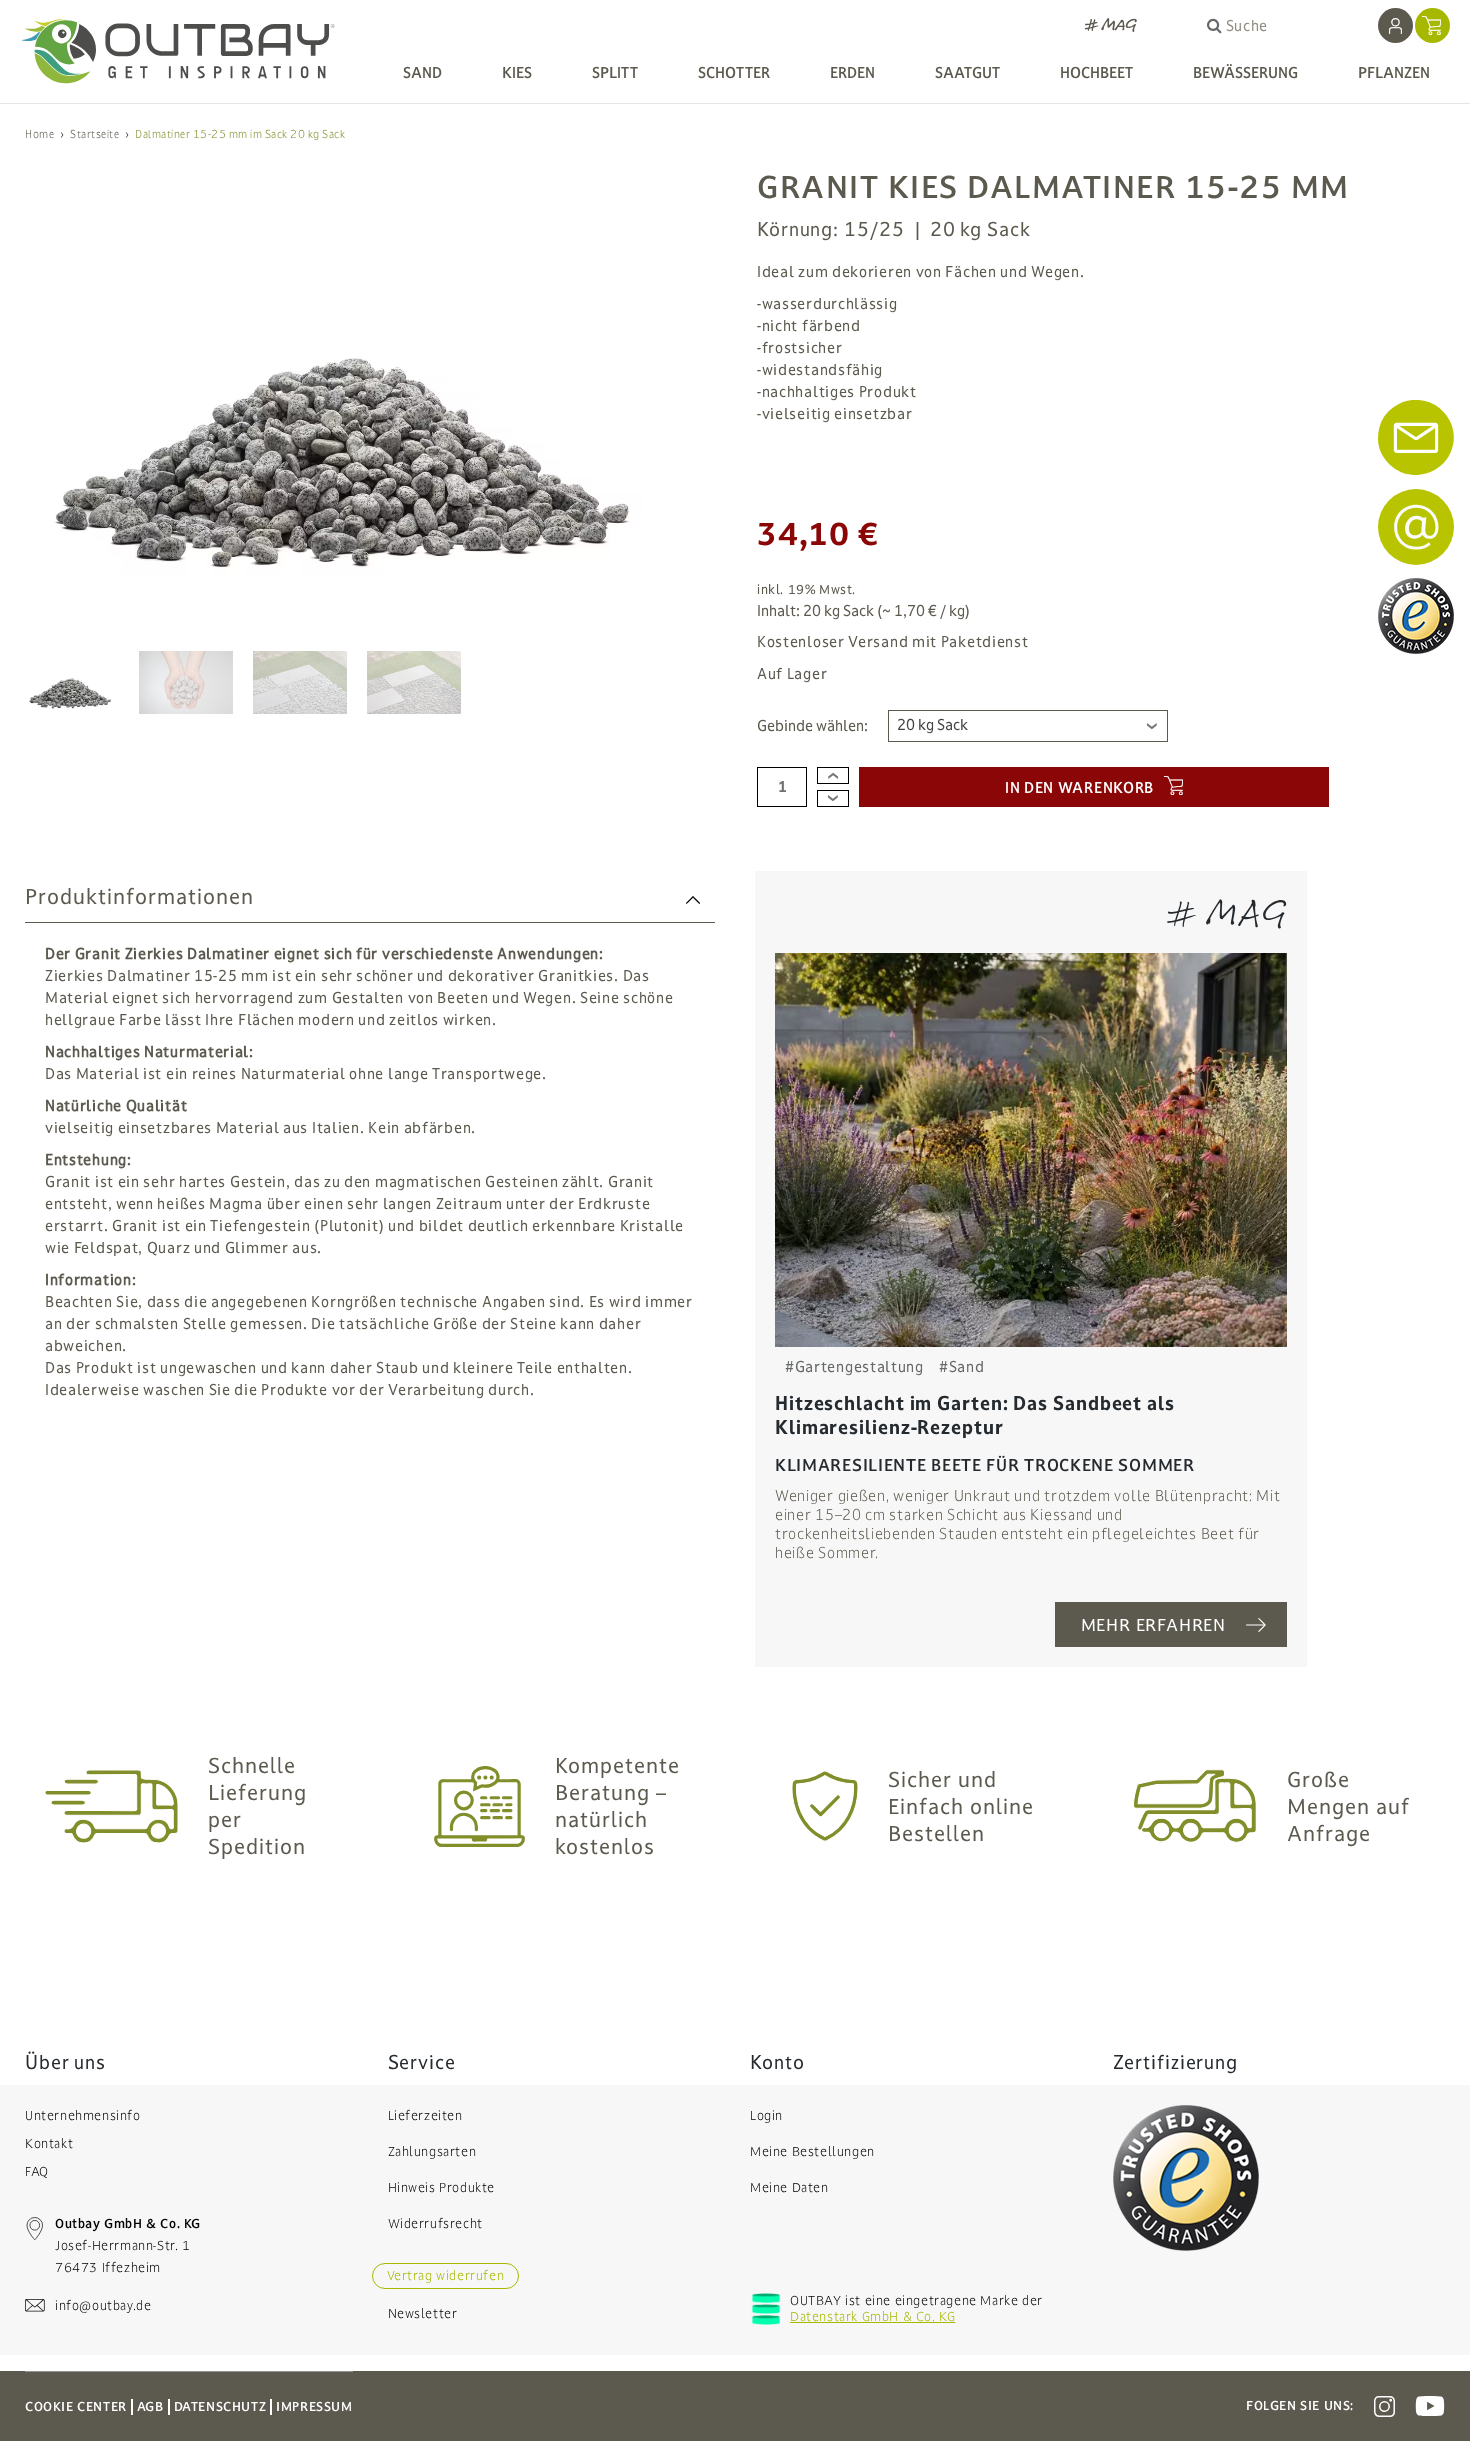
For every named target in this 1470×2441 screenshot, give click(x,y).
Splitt (615, 72)
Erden (852, 72)
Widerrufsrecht (435, 2224)
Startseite (94, 134)
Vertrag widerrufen (446, 2276)
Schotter (734, 72)
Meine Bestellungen (812, 2152)
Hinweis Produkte (442, 2188)
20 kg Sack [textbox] (932, 724)
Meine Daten (789, 2188)
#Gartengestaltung (854, 1366)
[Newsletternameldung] (1416, 438)
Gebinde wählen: (812, 725)
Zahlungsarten (432, 2152)
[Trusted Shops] (1186, 2177)
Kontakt (49, 2144)
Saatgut (967, 72)
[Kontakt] (1416, 527)
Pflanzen (1394, 72)
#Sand (962, 1366)
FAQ (37, 2172)
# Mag (1111, 26)
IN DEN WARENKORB (1079, 787)
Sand (422, 72)
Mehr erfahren (1153, 1625)
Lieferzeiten (425, 2116)
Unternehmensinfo (83, 2116)
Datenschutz (220, 2407)
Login (766, 2116)
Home (39, 134)
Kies (517, 72)
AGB (150, 2407)
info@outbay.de (103, 2306)
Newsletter (423, 2314)
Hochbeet (1096, 72)
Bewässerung (1245, 72)
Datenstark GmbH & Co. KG (872, 2317)
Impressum (314, 2407)
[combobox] (1028, 726)
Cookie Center (76, 2407)
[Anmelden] (1395, 25)
